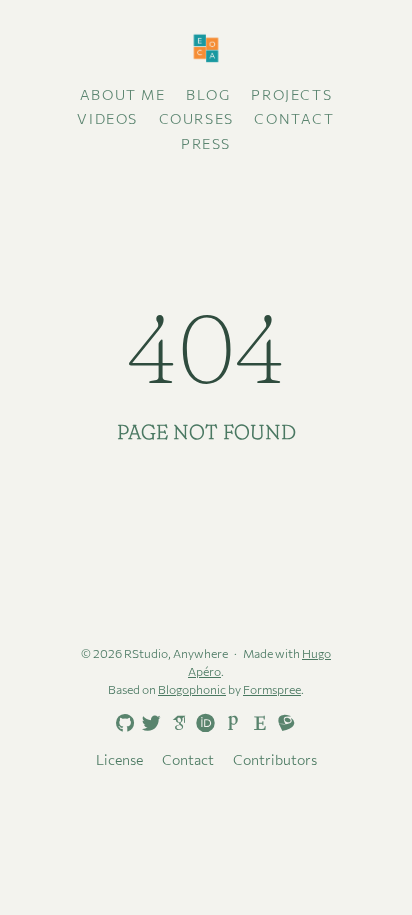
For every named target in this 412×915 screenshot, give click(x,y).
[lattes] (283, 722)
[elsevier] (256, 722)
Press (206, 143)
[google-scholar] (175, 722)
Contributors (275, 759)
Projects (291, 94)
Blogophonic (192, 689)
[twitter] (148, 724)
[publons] (229, 722)
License (119, 759)
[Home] (206, 49)
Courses (196, 118)
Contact (294, 118)
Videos (107, 118)
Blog (208, 94)
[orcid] (202, 722)
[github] (121, 724)
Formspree (272, 689)
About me (123, 94)
